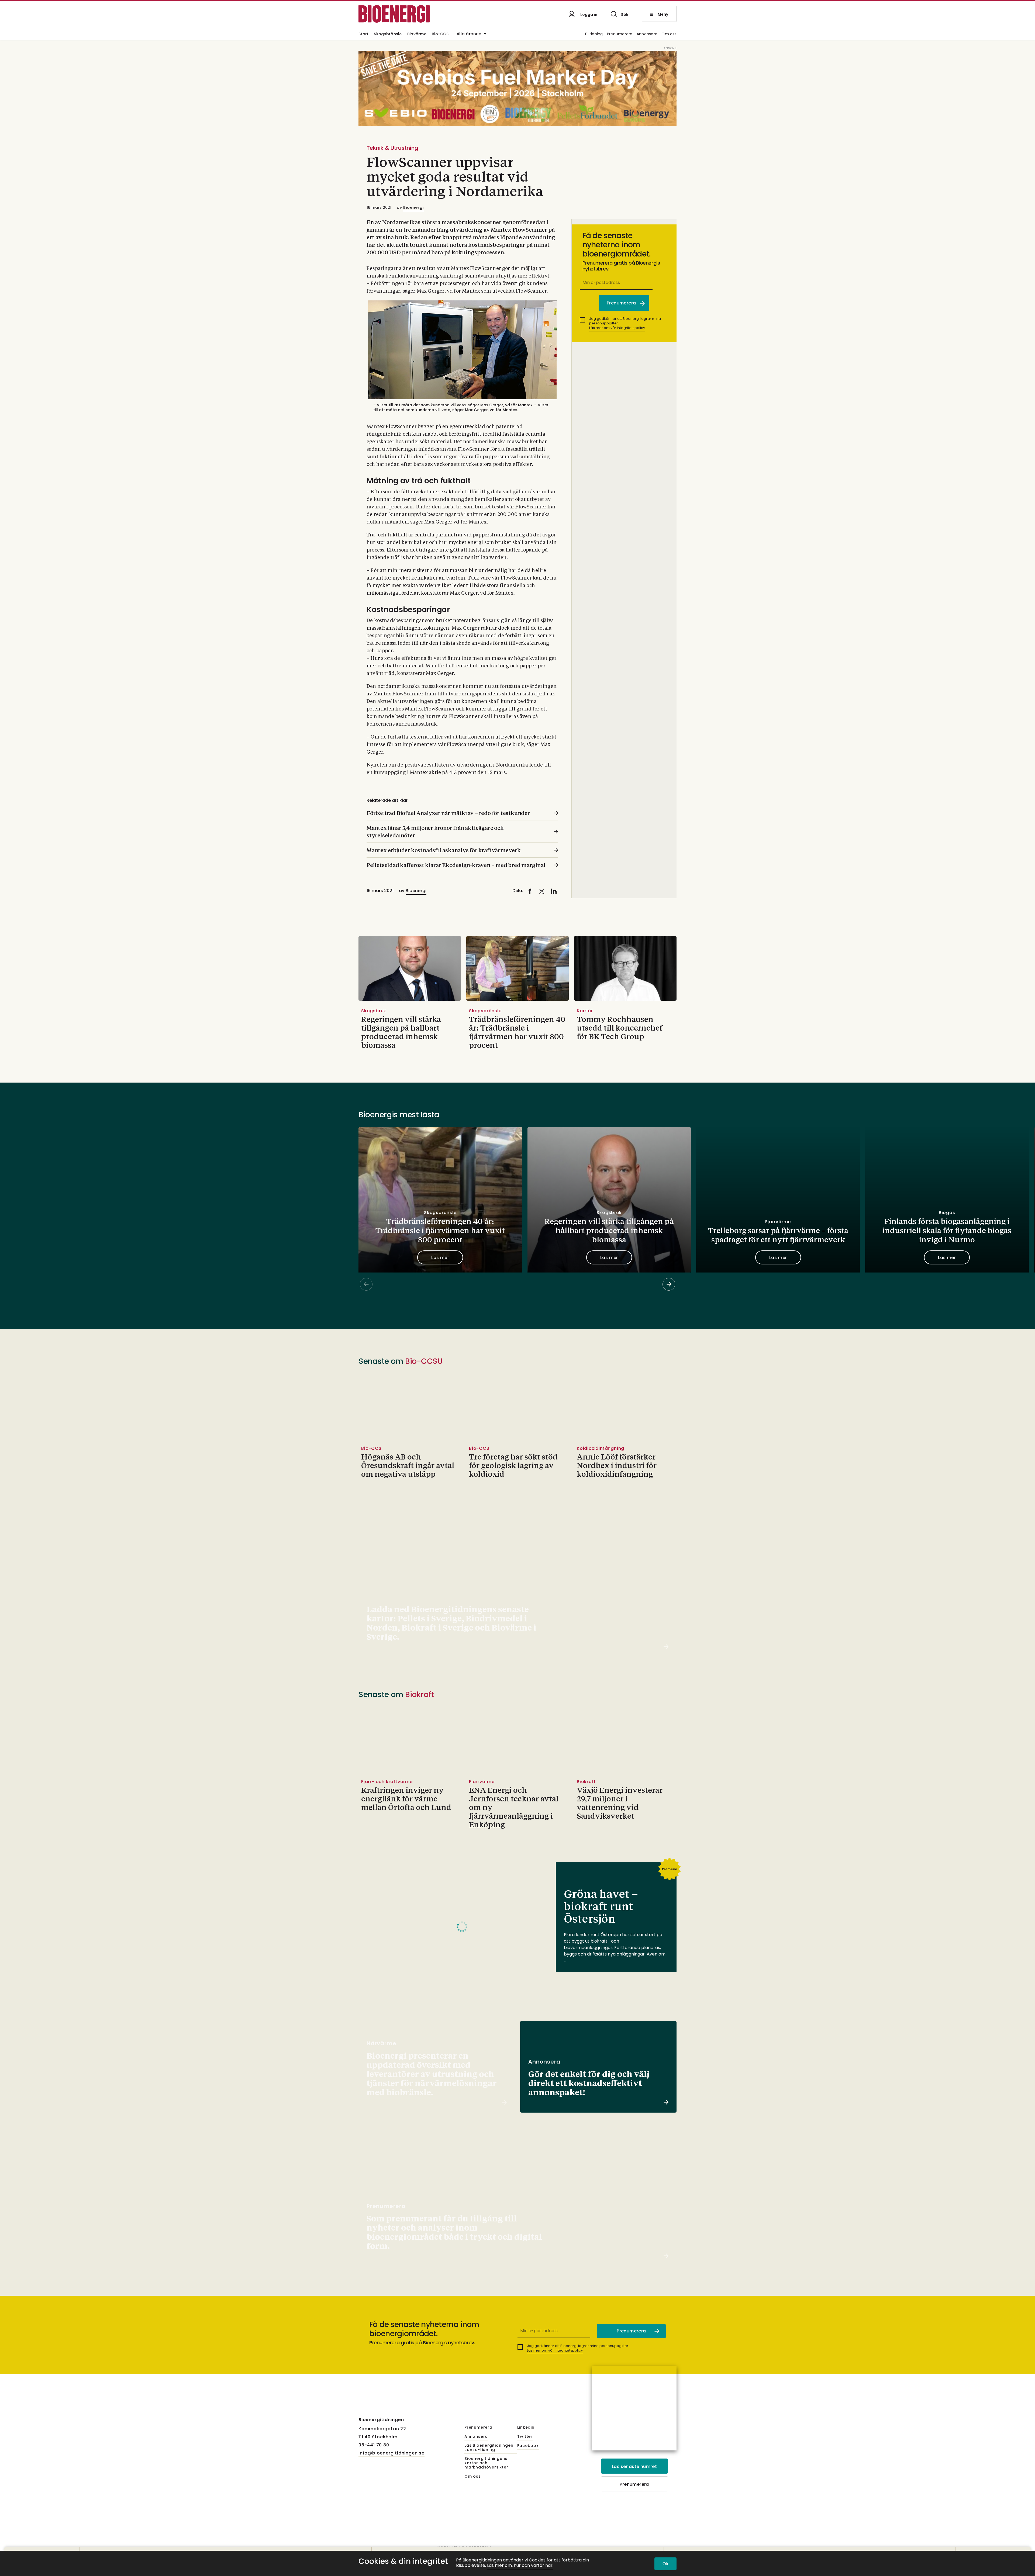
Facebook (528, 2446)
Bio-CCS (440, 34)
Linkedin (526, 2428)
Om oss (669, 34)
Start (363, 34)
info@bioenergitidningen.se (391, 2453)
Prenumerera (620, 34)
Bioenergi (413, 207)
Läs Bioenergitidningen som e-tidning (489, 2448)
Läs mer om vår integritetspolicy (617, 328)
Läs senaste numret (634, 2466)
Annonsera (647, 34)
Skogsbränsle (388, 34)
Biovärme (417, 34)
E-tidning (594, 34)
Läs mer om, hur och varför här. (520, 2566)
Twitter (525, 2437)
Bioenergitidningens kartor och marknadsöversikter (486, 2463)
